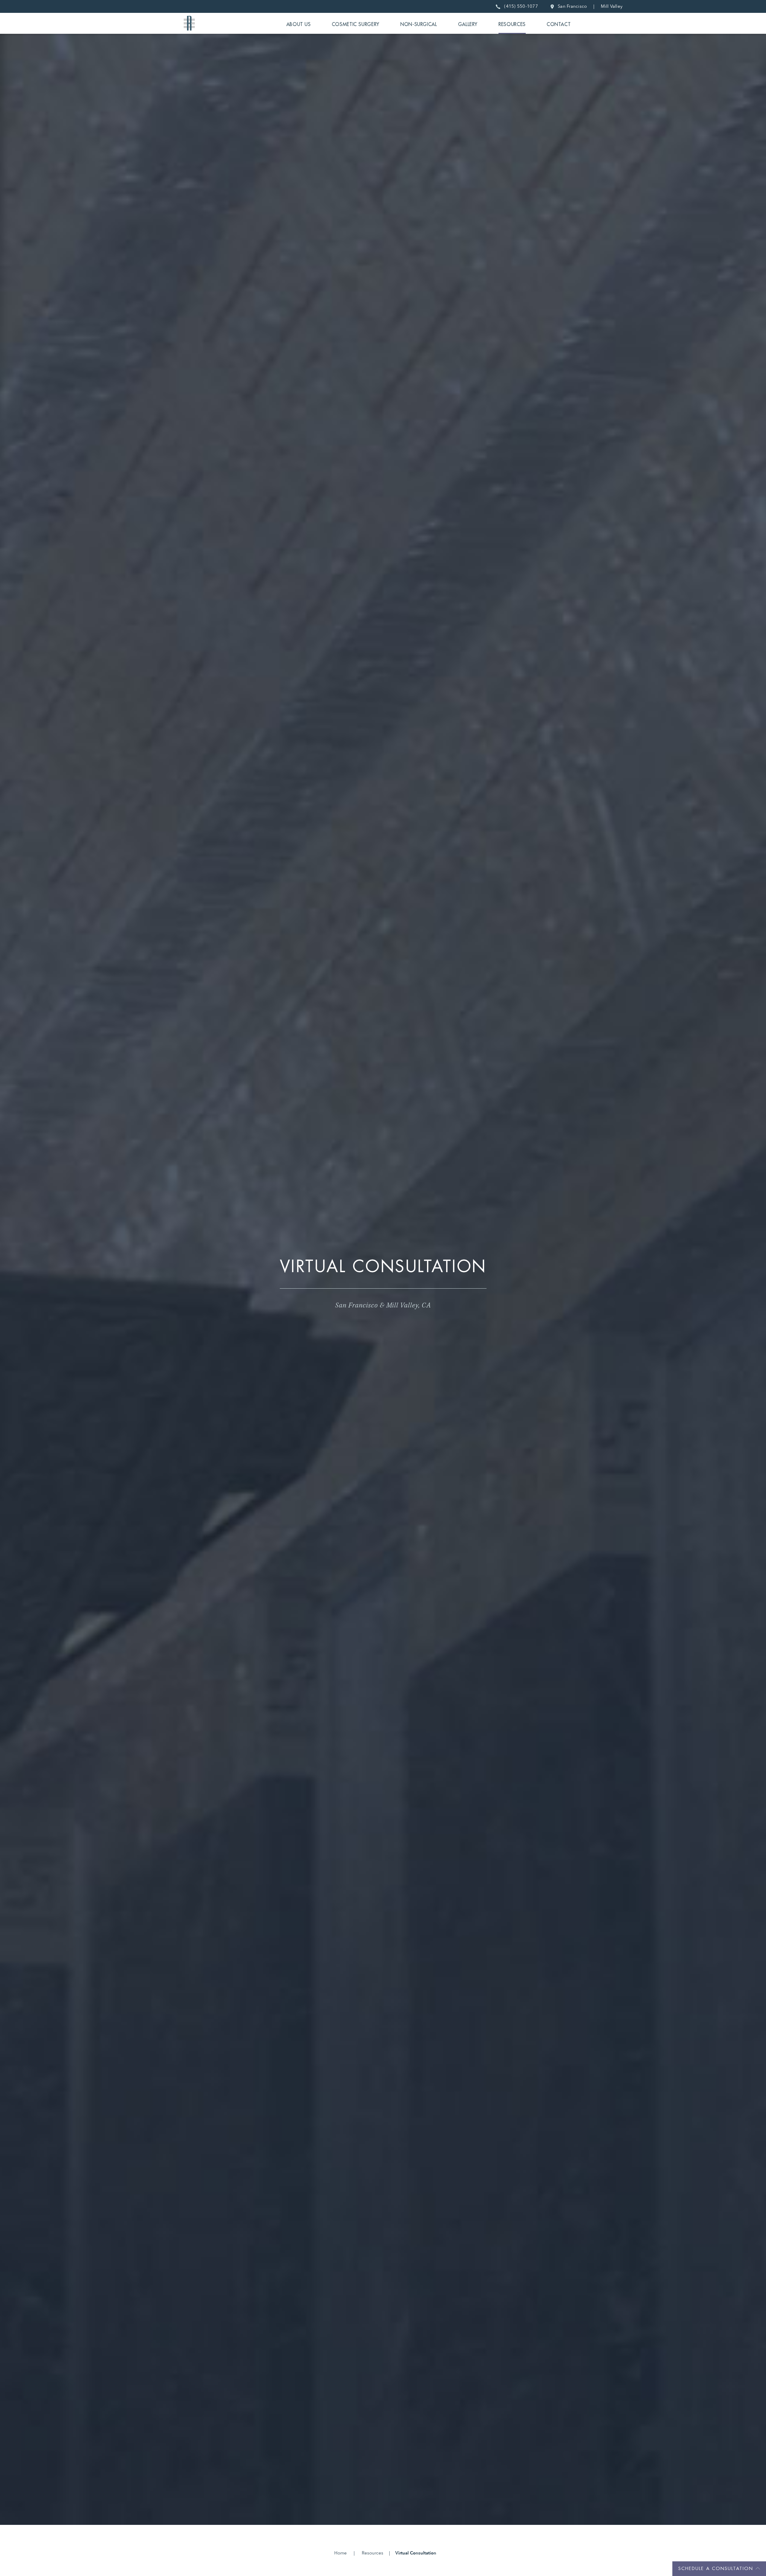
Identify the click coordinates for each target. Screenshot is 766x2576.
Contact (559, 25)
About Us (299, 25)
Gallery (468, 25)
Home (341, 2553)
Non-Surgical (419, 25)
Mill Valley (612, 6)
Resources (512, 25)
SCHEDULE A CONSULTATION (716, 2569)
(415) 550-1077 (520, 6)
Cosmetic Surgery (356, 25)
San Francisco (571, 6)
